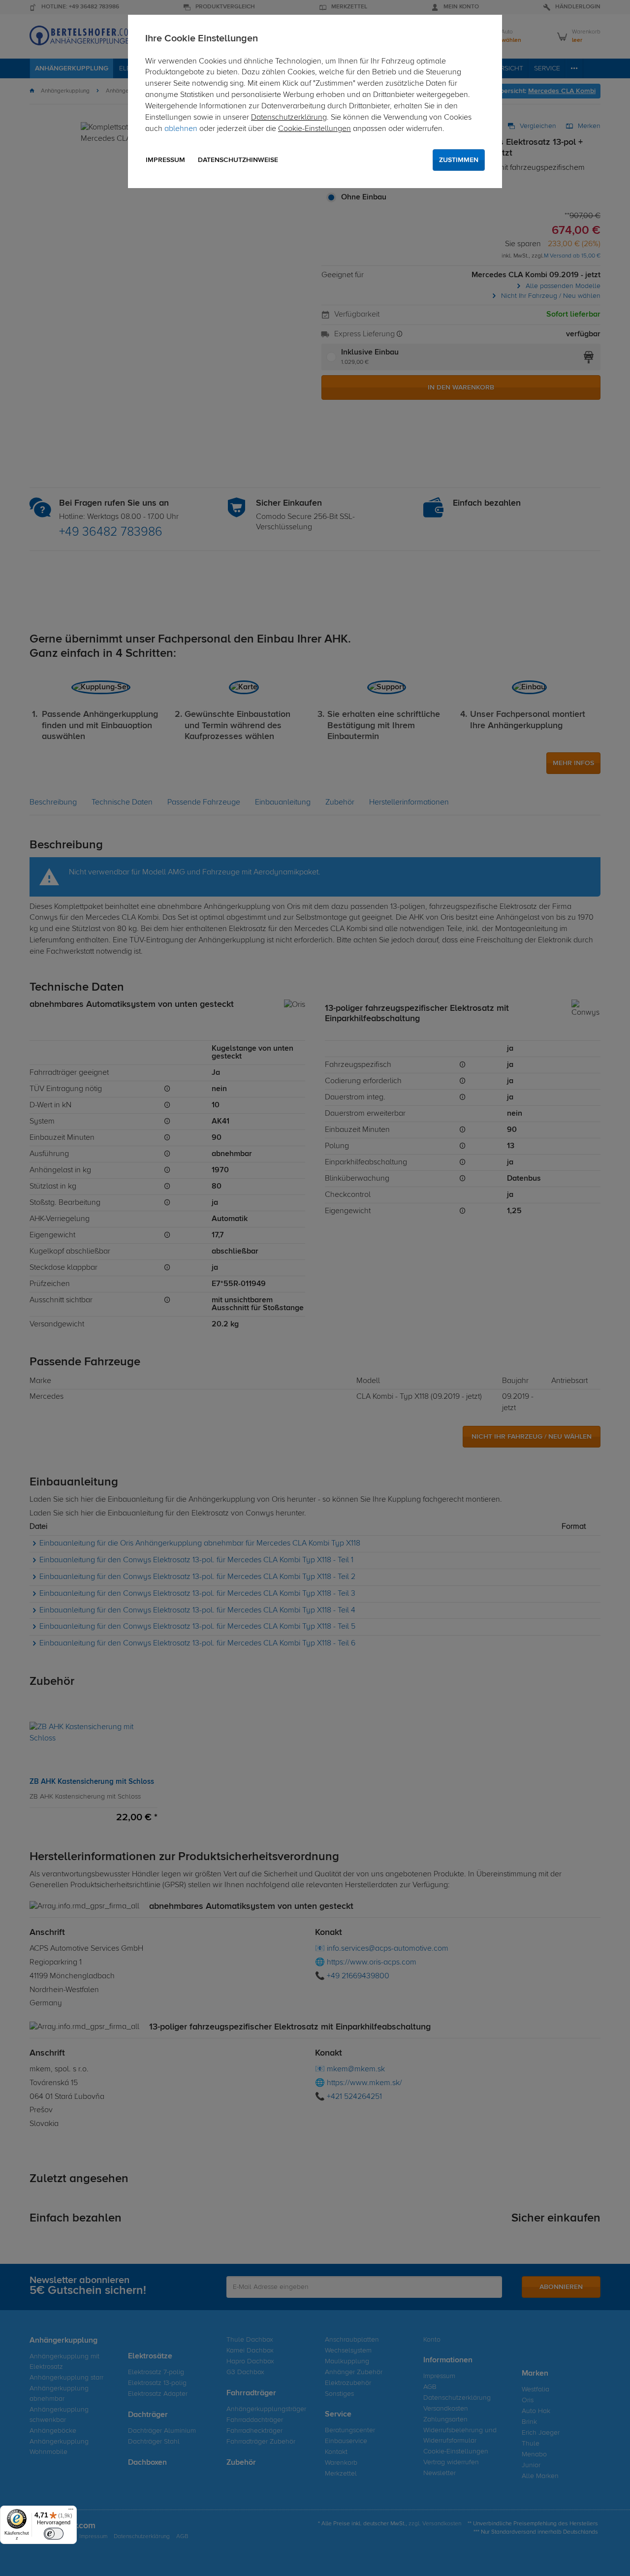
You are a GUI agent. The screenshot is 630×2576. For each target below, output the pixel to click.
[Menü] (71, 2512)
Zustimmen (459, 160)
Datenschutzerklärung (289, 118)
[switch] (54, 2534)
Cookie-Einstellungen (315, 129)
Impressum (165, 160)
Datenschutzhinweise (238, 160)
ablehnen (181, 129)
